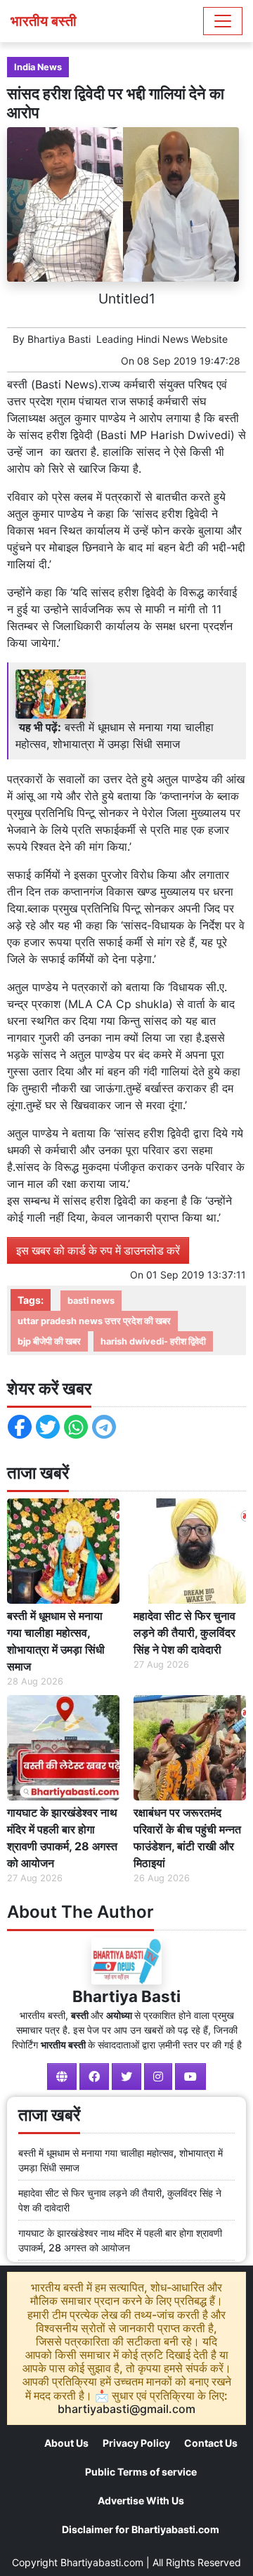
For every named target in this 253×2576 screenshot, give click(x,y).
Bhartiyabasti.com (102, 2562)
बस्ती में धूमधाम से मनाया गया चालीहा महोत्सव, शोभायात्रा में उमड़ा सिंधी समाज (56, 1641)
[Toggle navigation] (223, 21)
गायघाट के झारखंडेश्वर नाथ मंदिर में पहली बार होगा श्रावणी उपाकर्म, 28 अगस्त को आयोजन (62, 1838)
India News (38, 67)
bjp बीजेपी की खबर (49, 1341)
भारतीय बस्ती (44, 21)
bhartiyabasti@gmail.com (126, 2409)
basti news (91, 1301)
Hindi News (162, 339)
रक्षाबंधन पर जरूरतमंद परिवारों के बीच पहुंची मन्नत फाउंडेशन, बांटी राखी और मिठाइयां (187, 1838)
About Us (66, 2443)
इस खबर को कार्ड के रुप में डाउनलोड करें (98, 1250)
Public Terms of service (141, 2472)
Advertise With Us (141, 2500)
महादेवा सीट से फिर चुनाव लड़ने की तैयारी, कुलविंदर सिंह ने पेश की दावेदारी (184, 1633)
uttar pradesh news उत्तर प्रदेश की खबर (94, 1321)
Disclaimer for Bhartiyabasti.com (141, 2529)
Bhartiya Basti (59, 339)
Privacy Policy (136, 2443)
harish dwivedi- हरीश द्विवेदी (153, 1341)
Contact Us (211, 2443)
